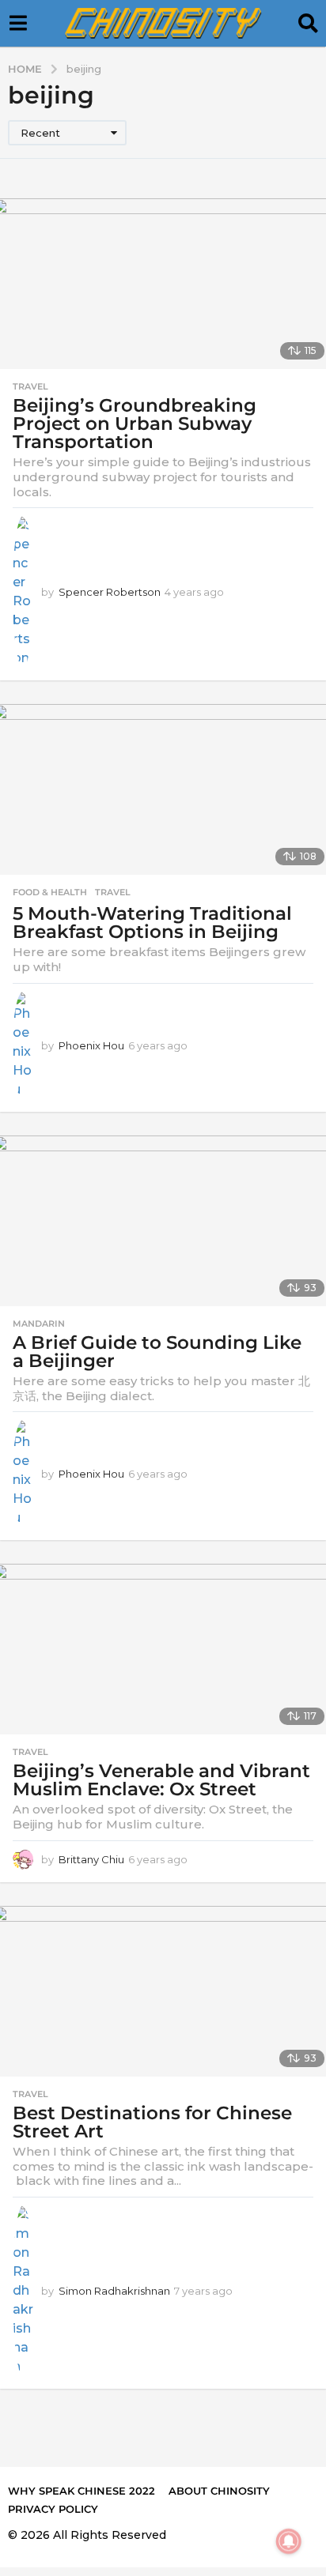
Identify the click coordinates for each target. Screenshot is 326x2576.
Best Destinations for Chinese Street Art (152, 2122)
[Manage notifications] (289, 2541)
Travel (30, 386)
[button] (18, 24)
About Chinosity (219, 2491)
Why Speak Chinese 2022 (81, 2491)
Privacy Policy (53, 2509)
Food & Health (50, 892)
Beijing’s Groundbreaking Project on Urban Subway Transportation (135, 424)
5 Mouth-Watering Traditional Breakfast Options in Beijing (152, 923)
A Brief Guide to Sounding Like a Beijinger (157, 1352)
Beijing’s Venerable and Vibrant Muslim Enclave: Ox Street (161, 1780)
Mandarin (39, 1324)
